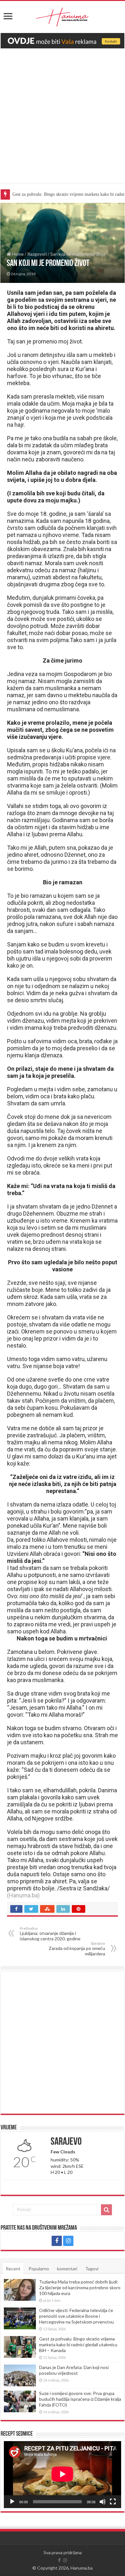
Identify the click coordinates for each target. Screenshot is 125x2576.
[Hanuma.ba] (63, 16)
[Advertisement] (63, 120)
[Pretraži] (106, 2210)
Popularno (39, 2269)
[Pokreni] (12, 2502)
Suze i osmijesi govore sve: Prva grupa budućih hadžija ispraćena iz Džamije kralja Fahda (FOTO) (80, 2399)
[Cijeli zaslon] (113, 2502)
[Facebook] (57, 2241)
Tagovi (92, 2269)
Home (17, 254)
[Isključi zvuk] (103, 2502)
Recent (13, 2269)
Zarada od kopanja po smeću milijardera (77, 1949)
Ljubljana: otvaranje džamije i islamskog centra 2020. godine (50, 1934)
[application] (63, 2475)
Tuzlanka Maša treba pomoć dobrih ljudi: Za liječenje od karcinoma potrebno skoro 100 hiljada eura (80, 2287)
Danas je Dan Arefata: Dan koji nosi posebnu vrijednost (74, 2370)
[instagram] (68, 2241)
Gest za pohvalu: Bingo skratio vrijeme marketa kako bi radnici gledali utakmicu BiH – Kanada (78, 2345)
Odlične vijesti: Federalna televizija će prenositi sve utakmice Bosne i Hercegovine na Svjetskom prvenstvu (76, 2316)
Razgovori (37, 254)
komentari (67, 2269)
